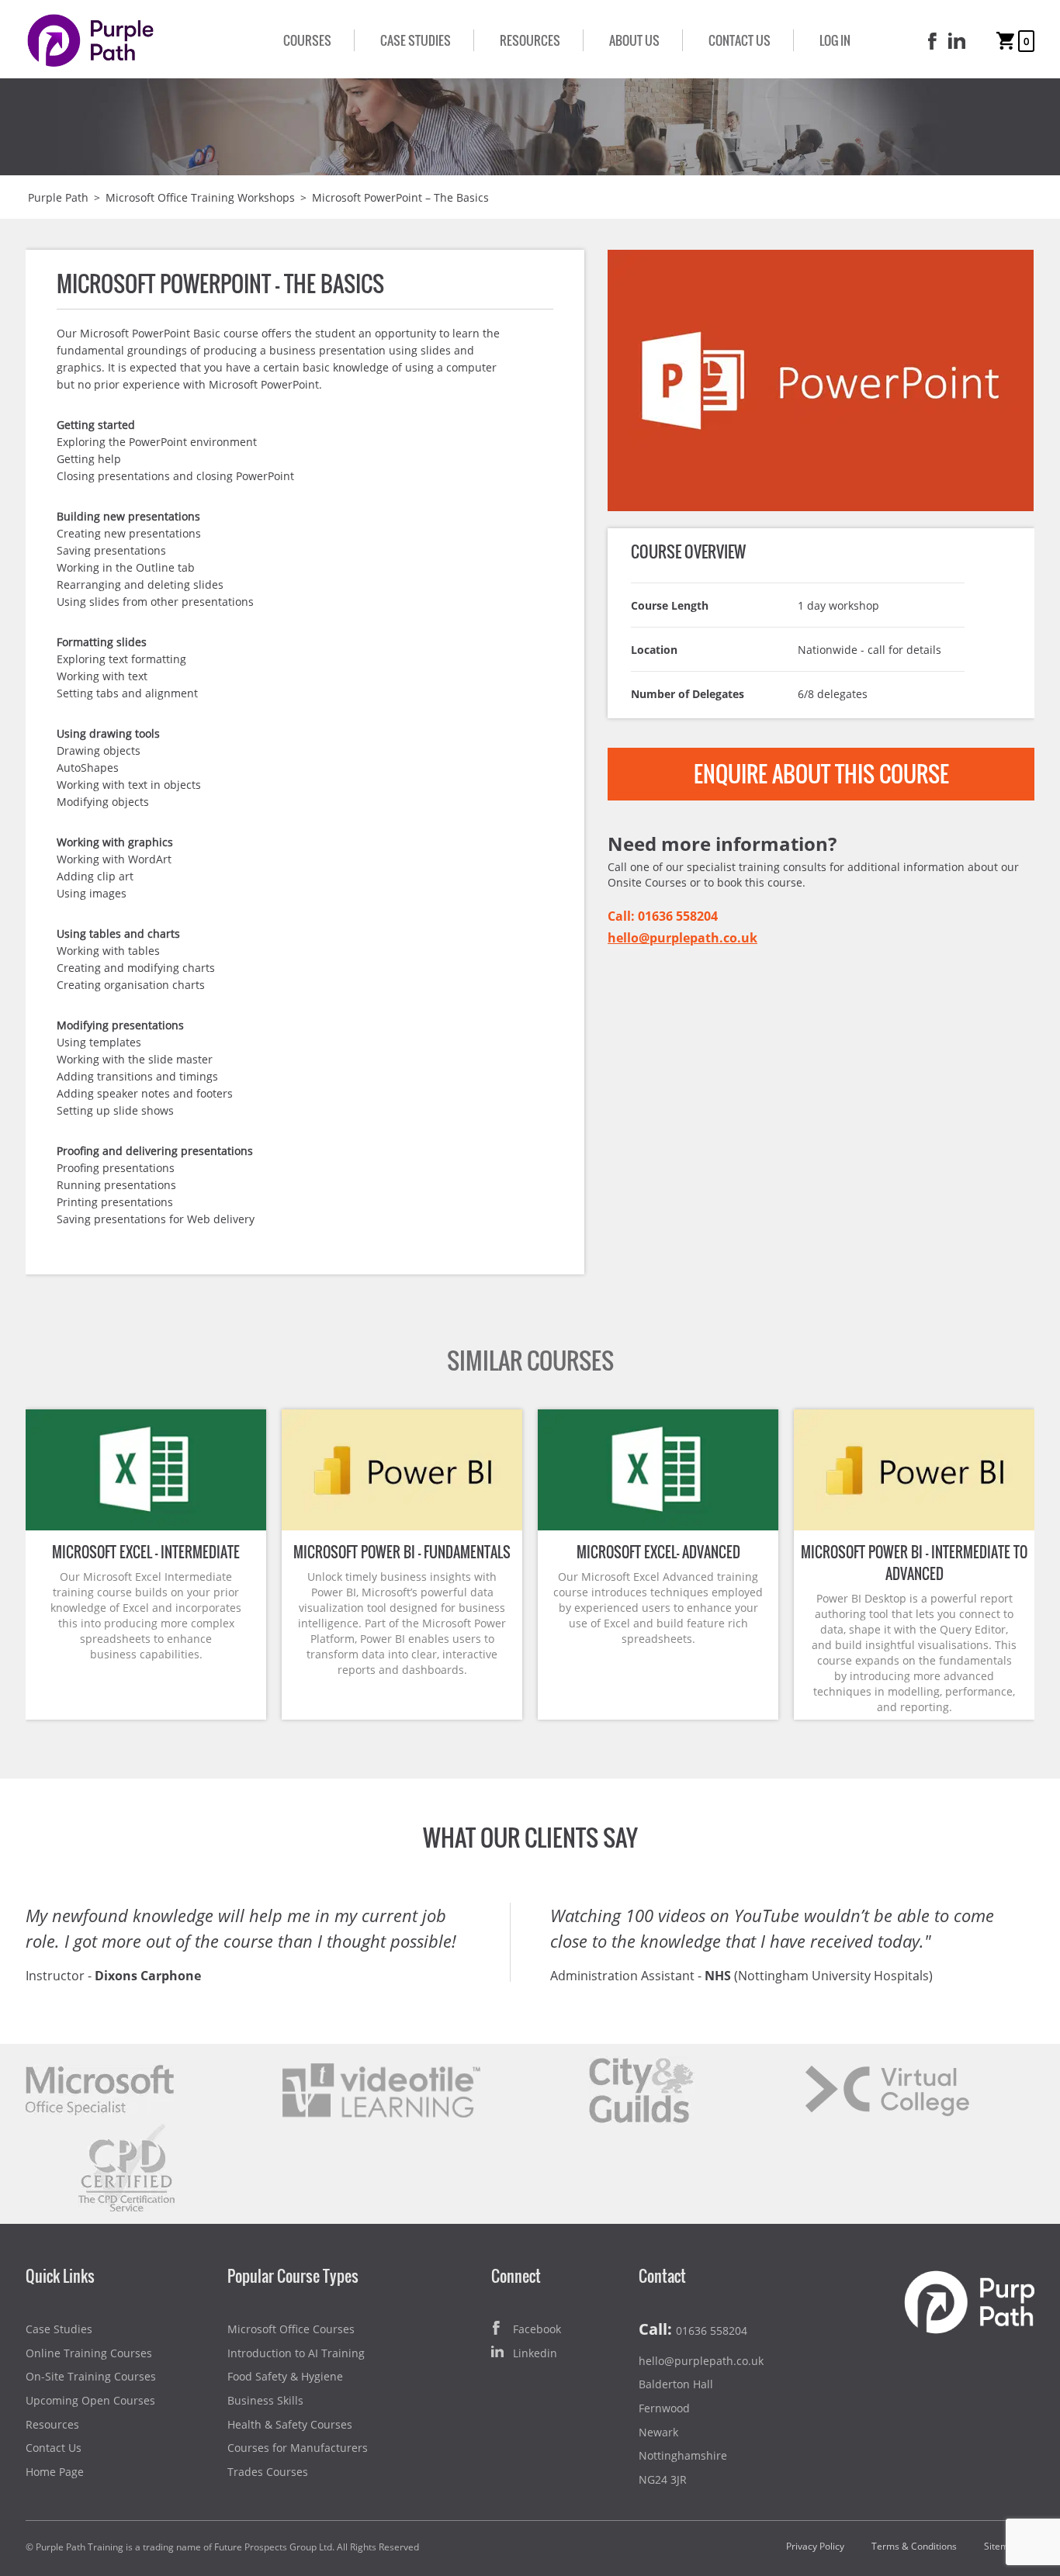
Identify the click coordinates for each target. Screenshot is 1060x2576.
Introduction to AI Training (296, 2353)
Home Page (55, 2472)
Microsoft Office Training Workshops (200, 197)
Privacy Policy (815, 2546)
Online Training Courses (89, 2353)
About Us (634, 40)
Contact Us (740, 40)
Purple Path (58, 197)
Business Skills (265, 2400)
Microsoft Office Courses (291, 2329)
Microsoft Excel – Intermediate (146, 1552)
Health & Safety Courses (290, 2424)
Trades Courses (268, 2472)
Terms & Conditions (914, 2546)
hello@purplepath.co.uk (682, 938)
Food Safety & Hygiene (285, 2376)
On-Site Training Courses (91, 2376)
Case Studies (416, 40)
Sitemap (1002, 2546)
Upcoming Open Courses (90, 2400)
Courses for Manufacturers (298, 2448)
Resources (530, 40)
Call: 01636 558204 (663, 916)
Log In (835, 40)
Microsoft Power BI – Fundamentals (402, 1552)
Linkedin (535, 2353)
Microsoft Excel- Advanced (658, 1552)
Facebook (537, 2329)
